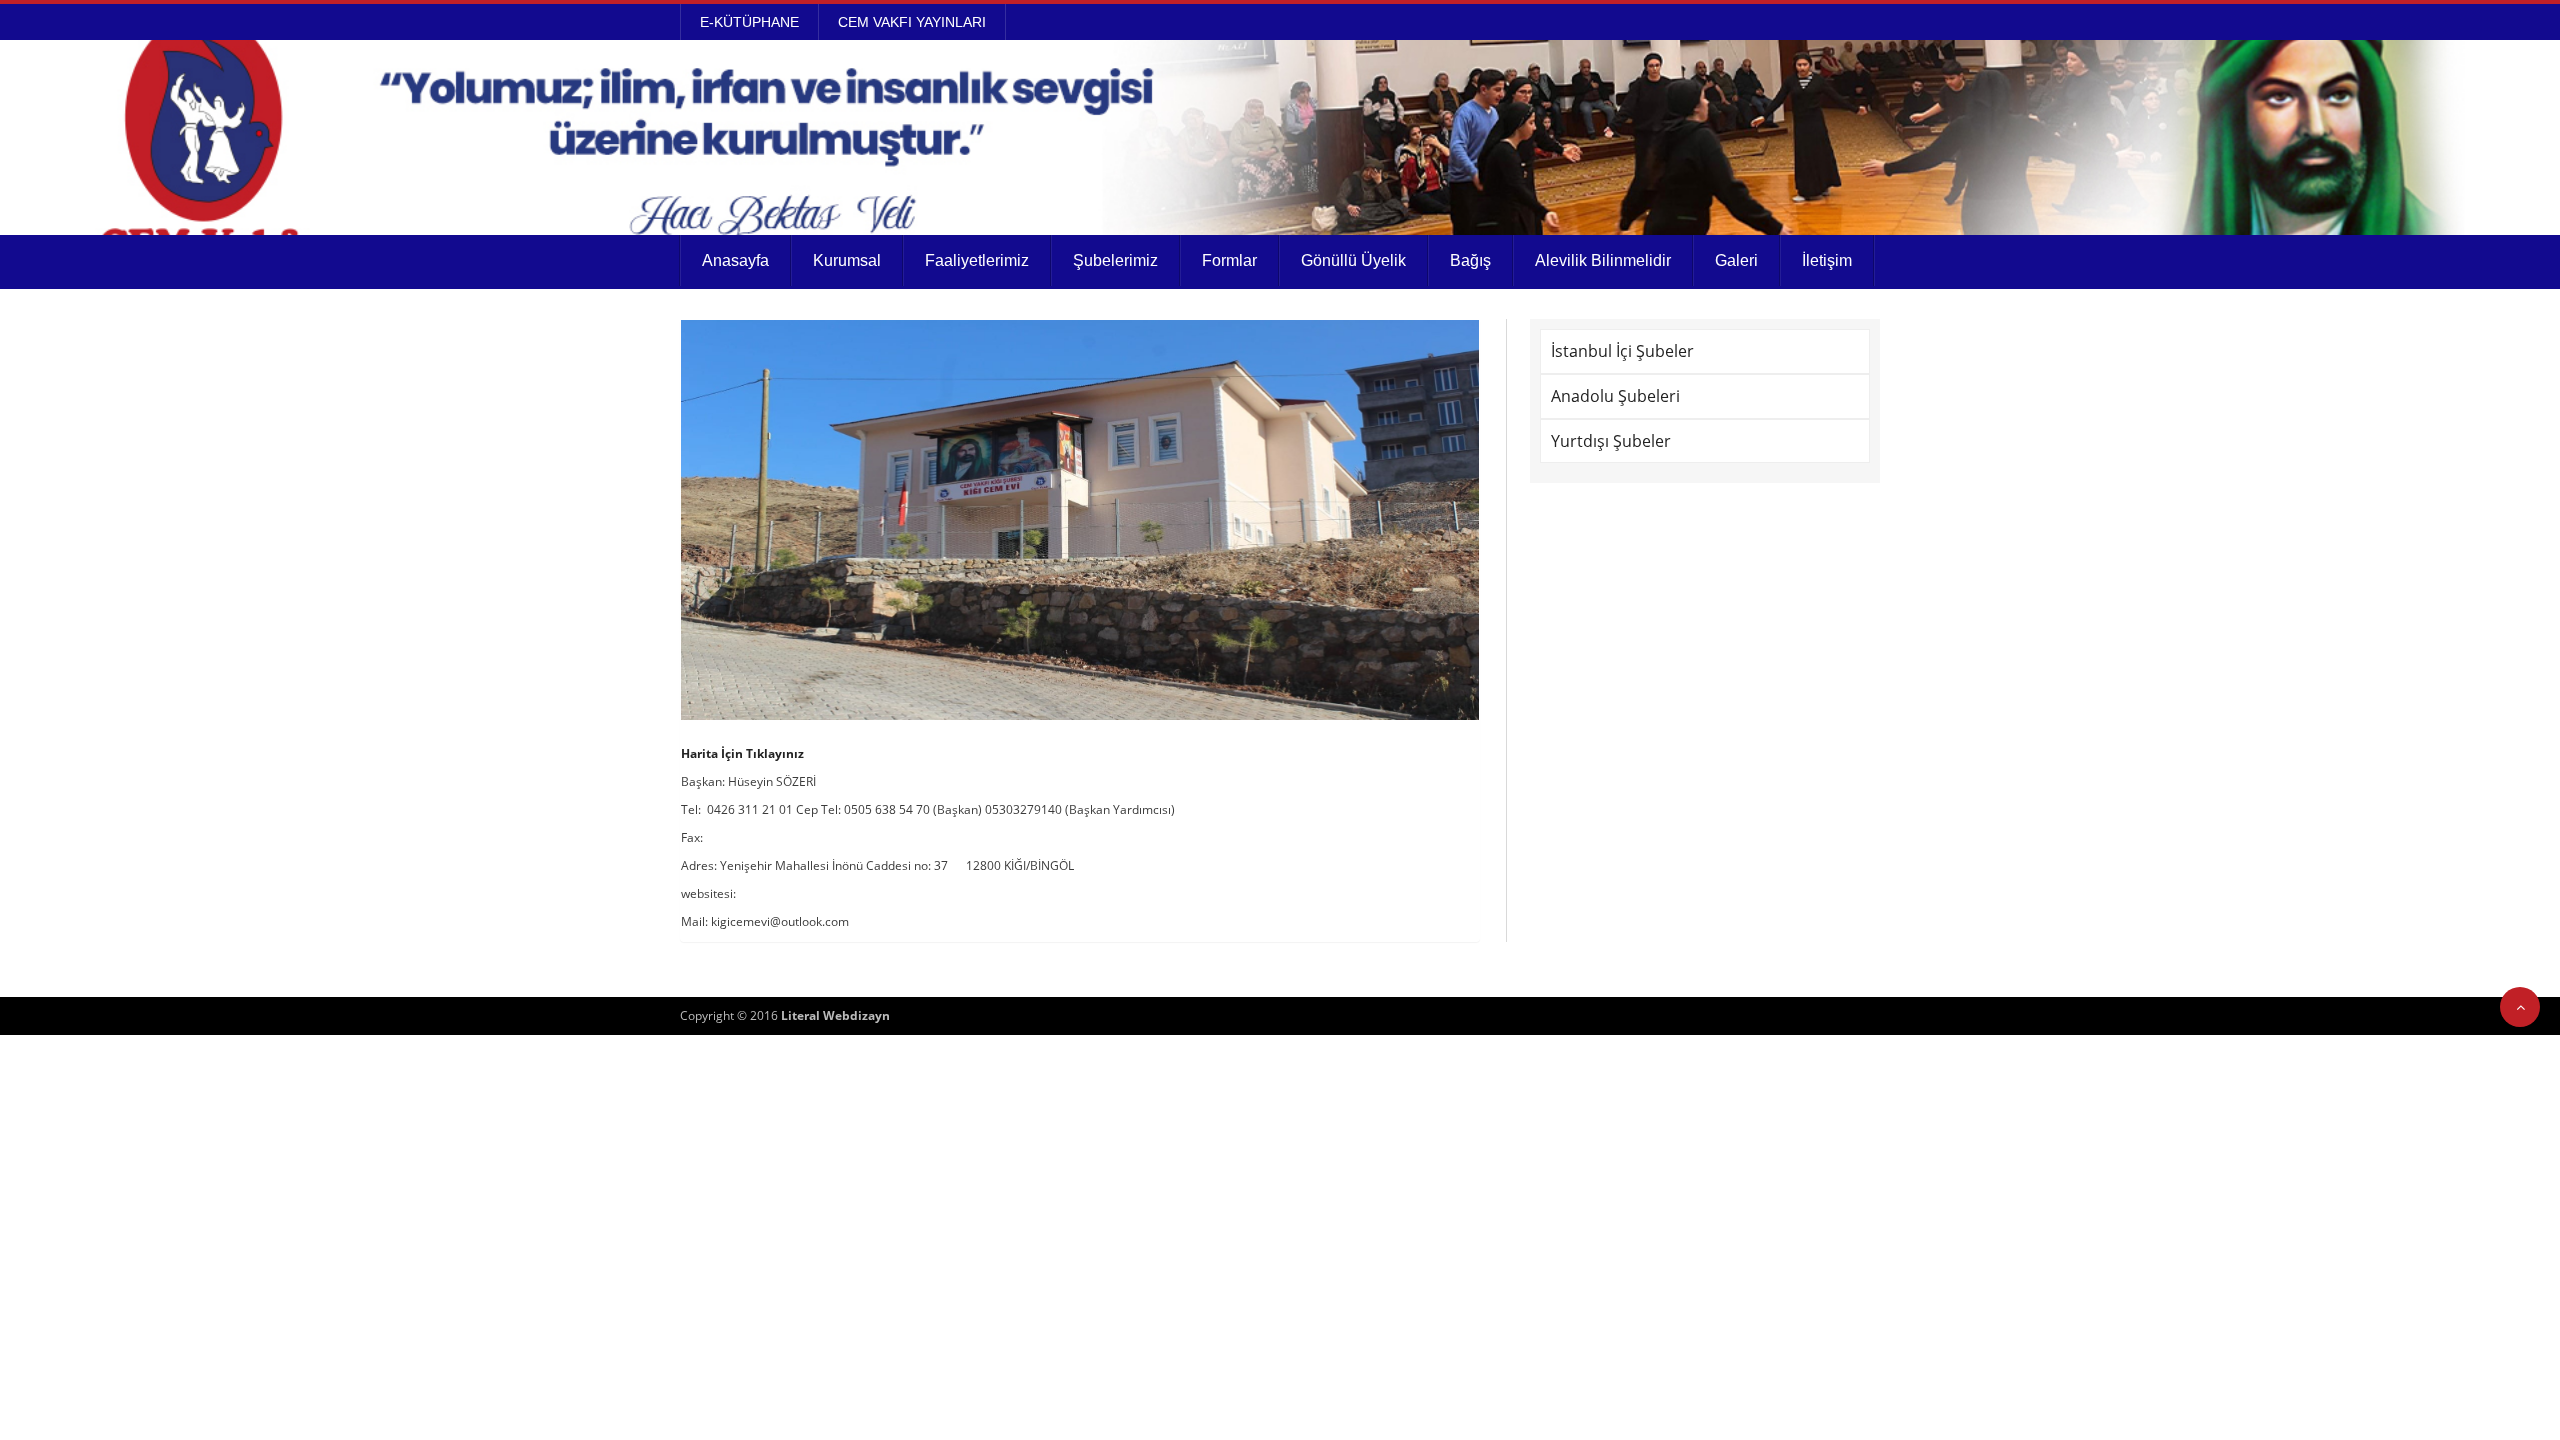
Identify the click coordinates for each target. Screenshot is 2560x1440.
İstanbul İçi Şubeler (1622, 351)
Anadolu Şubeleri (1615, 396)
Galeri (1736, 260)
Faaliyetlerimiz (977, 260)
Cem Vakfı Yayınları (912, 22)
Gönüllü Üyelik (1353, 260)
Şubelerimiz (1115, 260)
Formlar (1229, 260)
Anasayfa (735, 260)
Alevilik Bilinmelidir (1603, 260)
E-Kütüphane (749, 22)
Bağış (1470, 260)
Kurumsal (847, 260)
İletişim (1827, 260)
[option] (1080, 520)
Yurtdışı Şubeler (1611, 441)
